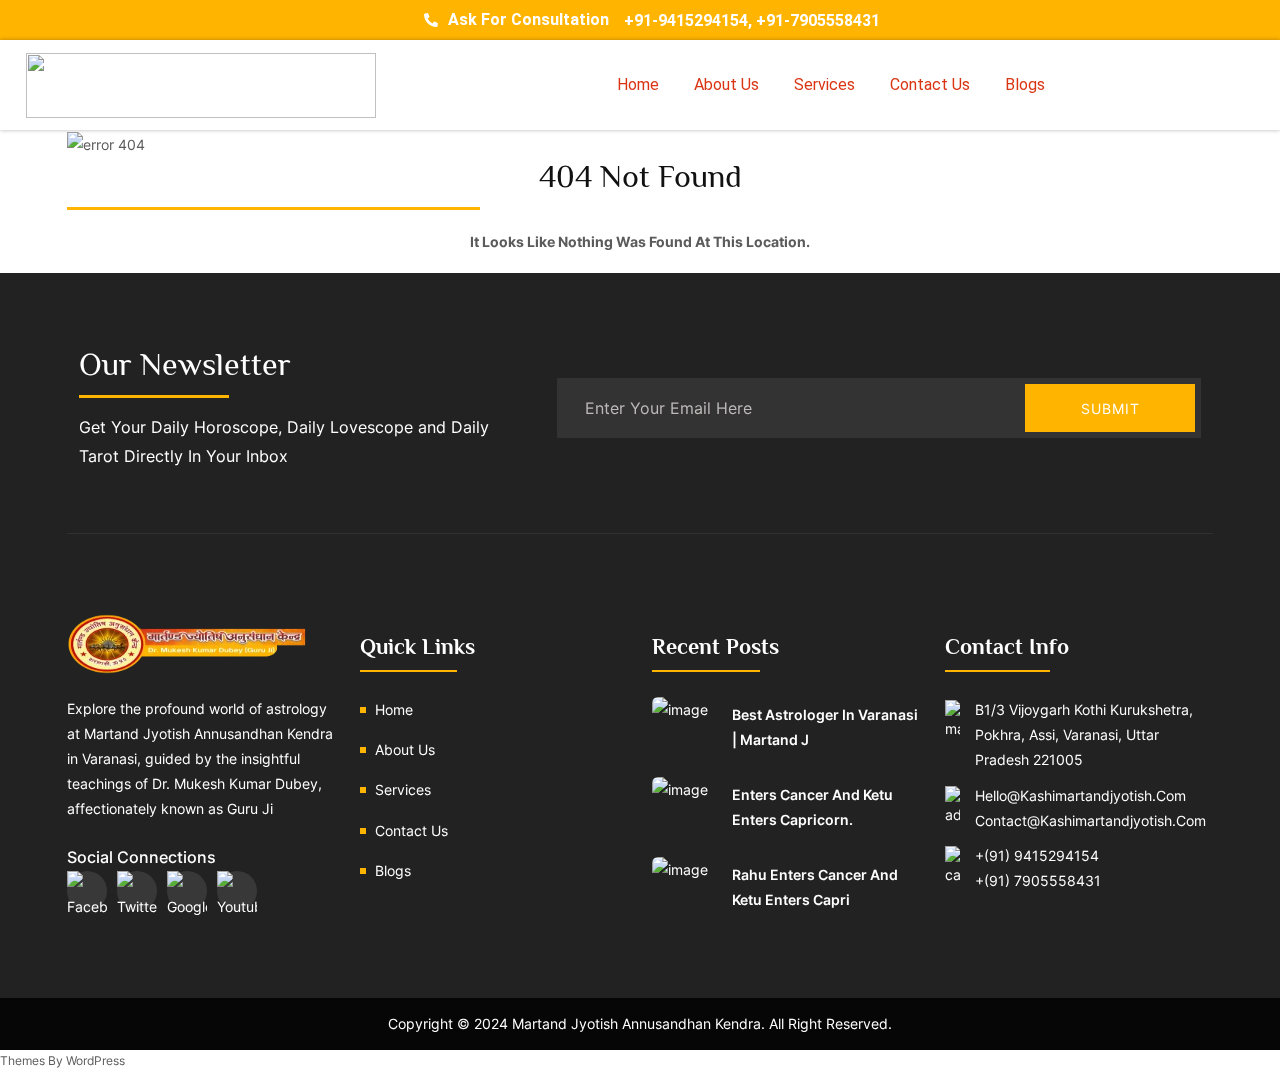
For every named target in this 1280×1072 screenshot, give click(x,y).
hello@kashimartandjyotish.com (1080, 795)
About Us (726, 84)
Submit (1110, 408)
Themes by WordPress (62, 1060)
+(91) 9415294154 (1037, 855)
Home (638, 84)
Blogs (1025, 84)
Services (824, 84)
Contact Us (930, 84)
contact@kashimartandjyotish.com (1090, 820)
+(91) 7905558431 (1038, 880)
